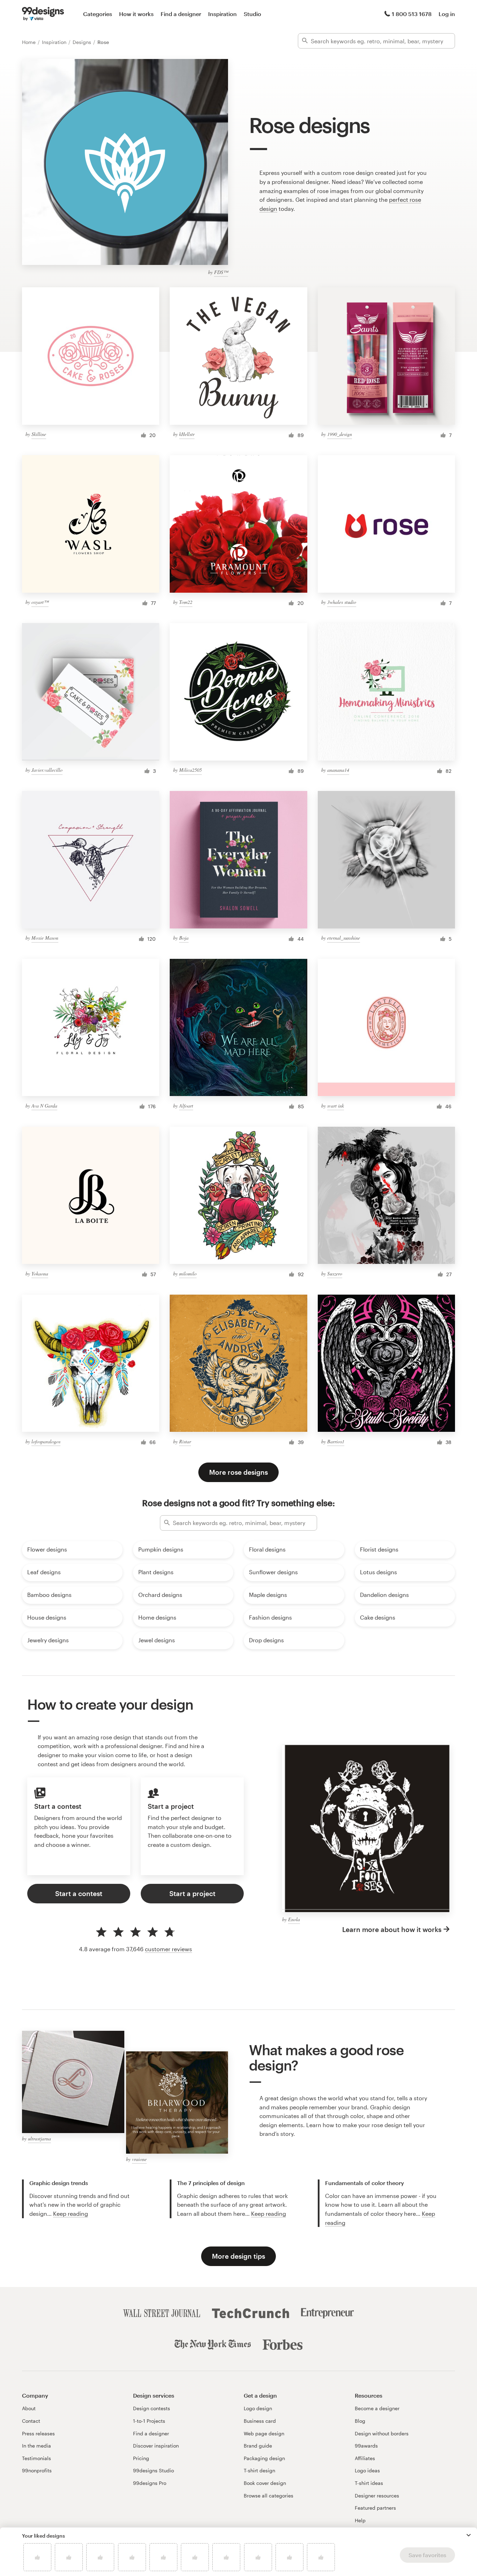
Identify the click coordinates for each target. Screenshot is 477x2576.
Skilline (39, 434)
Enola (294, 1919)
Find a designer (181, 14)
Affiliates (365, 2458)
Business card (260, 2421)
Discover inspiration (156, 2446)
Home (30, 42)
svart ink (336, 1106)
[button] (469, 2535)
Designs (83, 42)
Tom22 (186, 602)
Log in (447, 14)
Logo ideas (367, 2470)
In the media (36, 2446)
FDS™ (221, 272)
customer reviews (168, 1949)
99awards (366, 2446)
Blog (360, 2421)
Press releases (38, 2433)
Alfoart (186, 1106)
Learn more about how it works (392, 1929)
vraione (139, 2159)
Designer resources (377, 2496)
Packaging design (264, 2458)
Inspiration (222, 14)
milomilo (188, 1274)
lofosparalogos (46, 1441)
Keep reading (71, 2214)
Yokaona (40, 1274)
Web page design (264, 2433)
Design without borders (382, 2433)
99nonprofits (37, 2470)
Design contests (152, 2408)
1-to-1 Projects (149, 2421)
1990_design (340, 434)
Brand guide (258, 2446)
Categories (98, 14)
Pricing (141, 2458)
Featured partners (375, 2508)
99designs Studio (153, 2470)
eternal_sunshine (344, 938)
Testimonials (36, 2458)
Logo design (258, 2408)
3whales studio (342, 602)
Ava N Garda (44, 1106)
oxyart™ (40, 602)
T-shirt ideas (369, 2483)
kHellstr (187, 434)
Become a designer (377, 2408)
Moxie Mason (45, 938)
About (29, 2408)
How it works (136, 14)
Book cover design (265, 2483)
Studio (252, 14)
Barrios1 (336, 1441)
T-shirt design (259, 2470)
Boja (184, 938)
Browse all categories (269, 2496)
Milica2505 (190, 770)
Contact (31, 2421)
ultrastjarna (39, 2138)
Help (360, 2520)
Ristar (185, 1441)
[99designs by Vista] (43, 14)
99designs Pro (150, 2483)
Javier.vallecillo (47, 770)
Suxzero (335, 1274)
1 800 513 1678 (412, 14)
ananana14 (338, 770)
